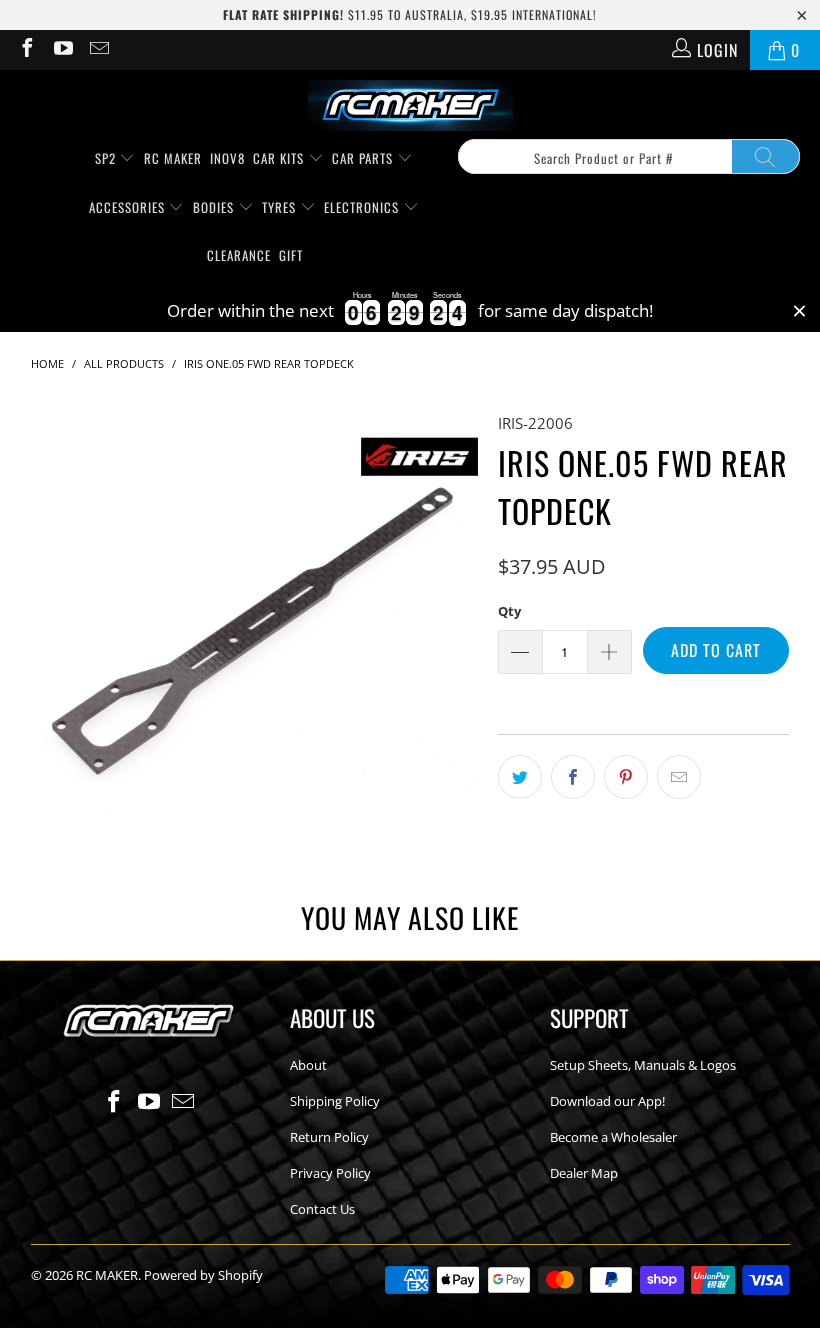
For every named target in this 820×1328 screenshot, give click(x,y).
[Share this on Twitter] (520, 777)
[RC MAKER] (410, 107)
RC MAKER (173, 158)
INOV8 (227, 158)
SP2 (107, 158)
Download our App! (607, 1101)
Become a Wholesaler (613, 1137)
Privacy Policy (330, 1173)
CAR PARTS (364, 158)
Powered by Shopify (203, 1275)
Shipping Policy (335, 1101)
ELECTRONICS (363, 207)
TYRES (281, 207)
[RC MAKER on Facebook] (26, 50)
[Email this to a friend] (679, 777)
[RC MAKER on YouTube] (62, 50)
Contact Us (322, 1209)
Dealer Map (584, 1173)
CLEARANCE (239, 255)
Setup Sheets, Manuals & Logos (643, 1065)
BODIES (215, 207)
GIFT (291, 255)
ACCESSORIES (129, 207)
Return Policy (329, 1137)
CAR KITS (280, 158)
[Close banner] (799, 311)
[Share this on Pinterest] (626, 777)
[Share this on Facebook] (573, 777)
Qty (509, 611)
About (308, 1065)
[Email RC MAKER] (98, 50)
